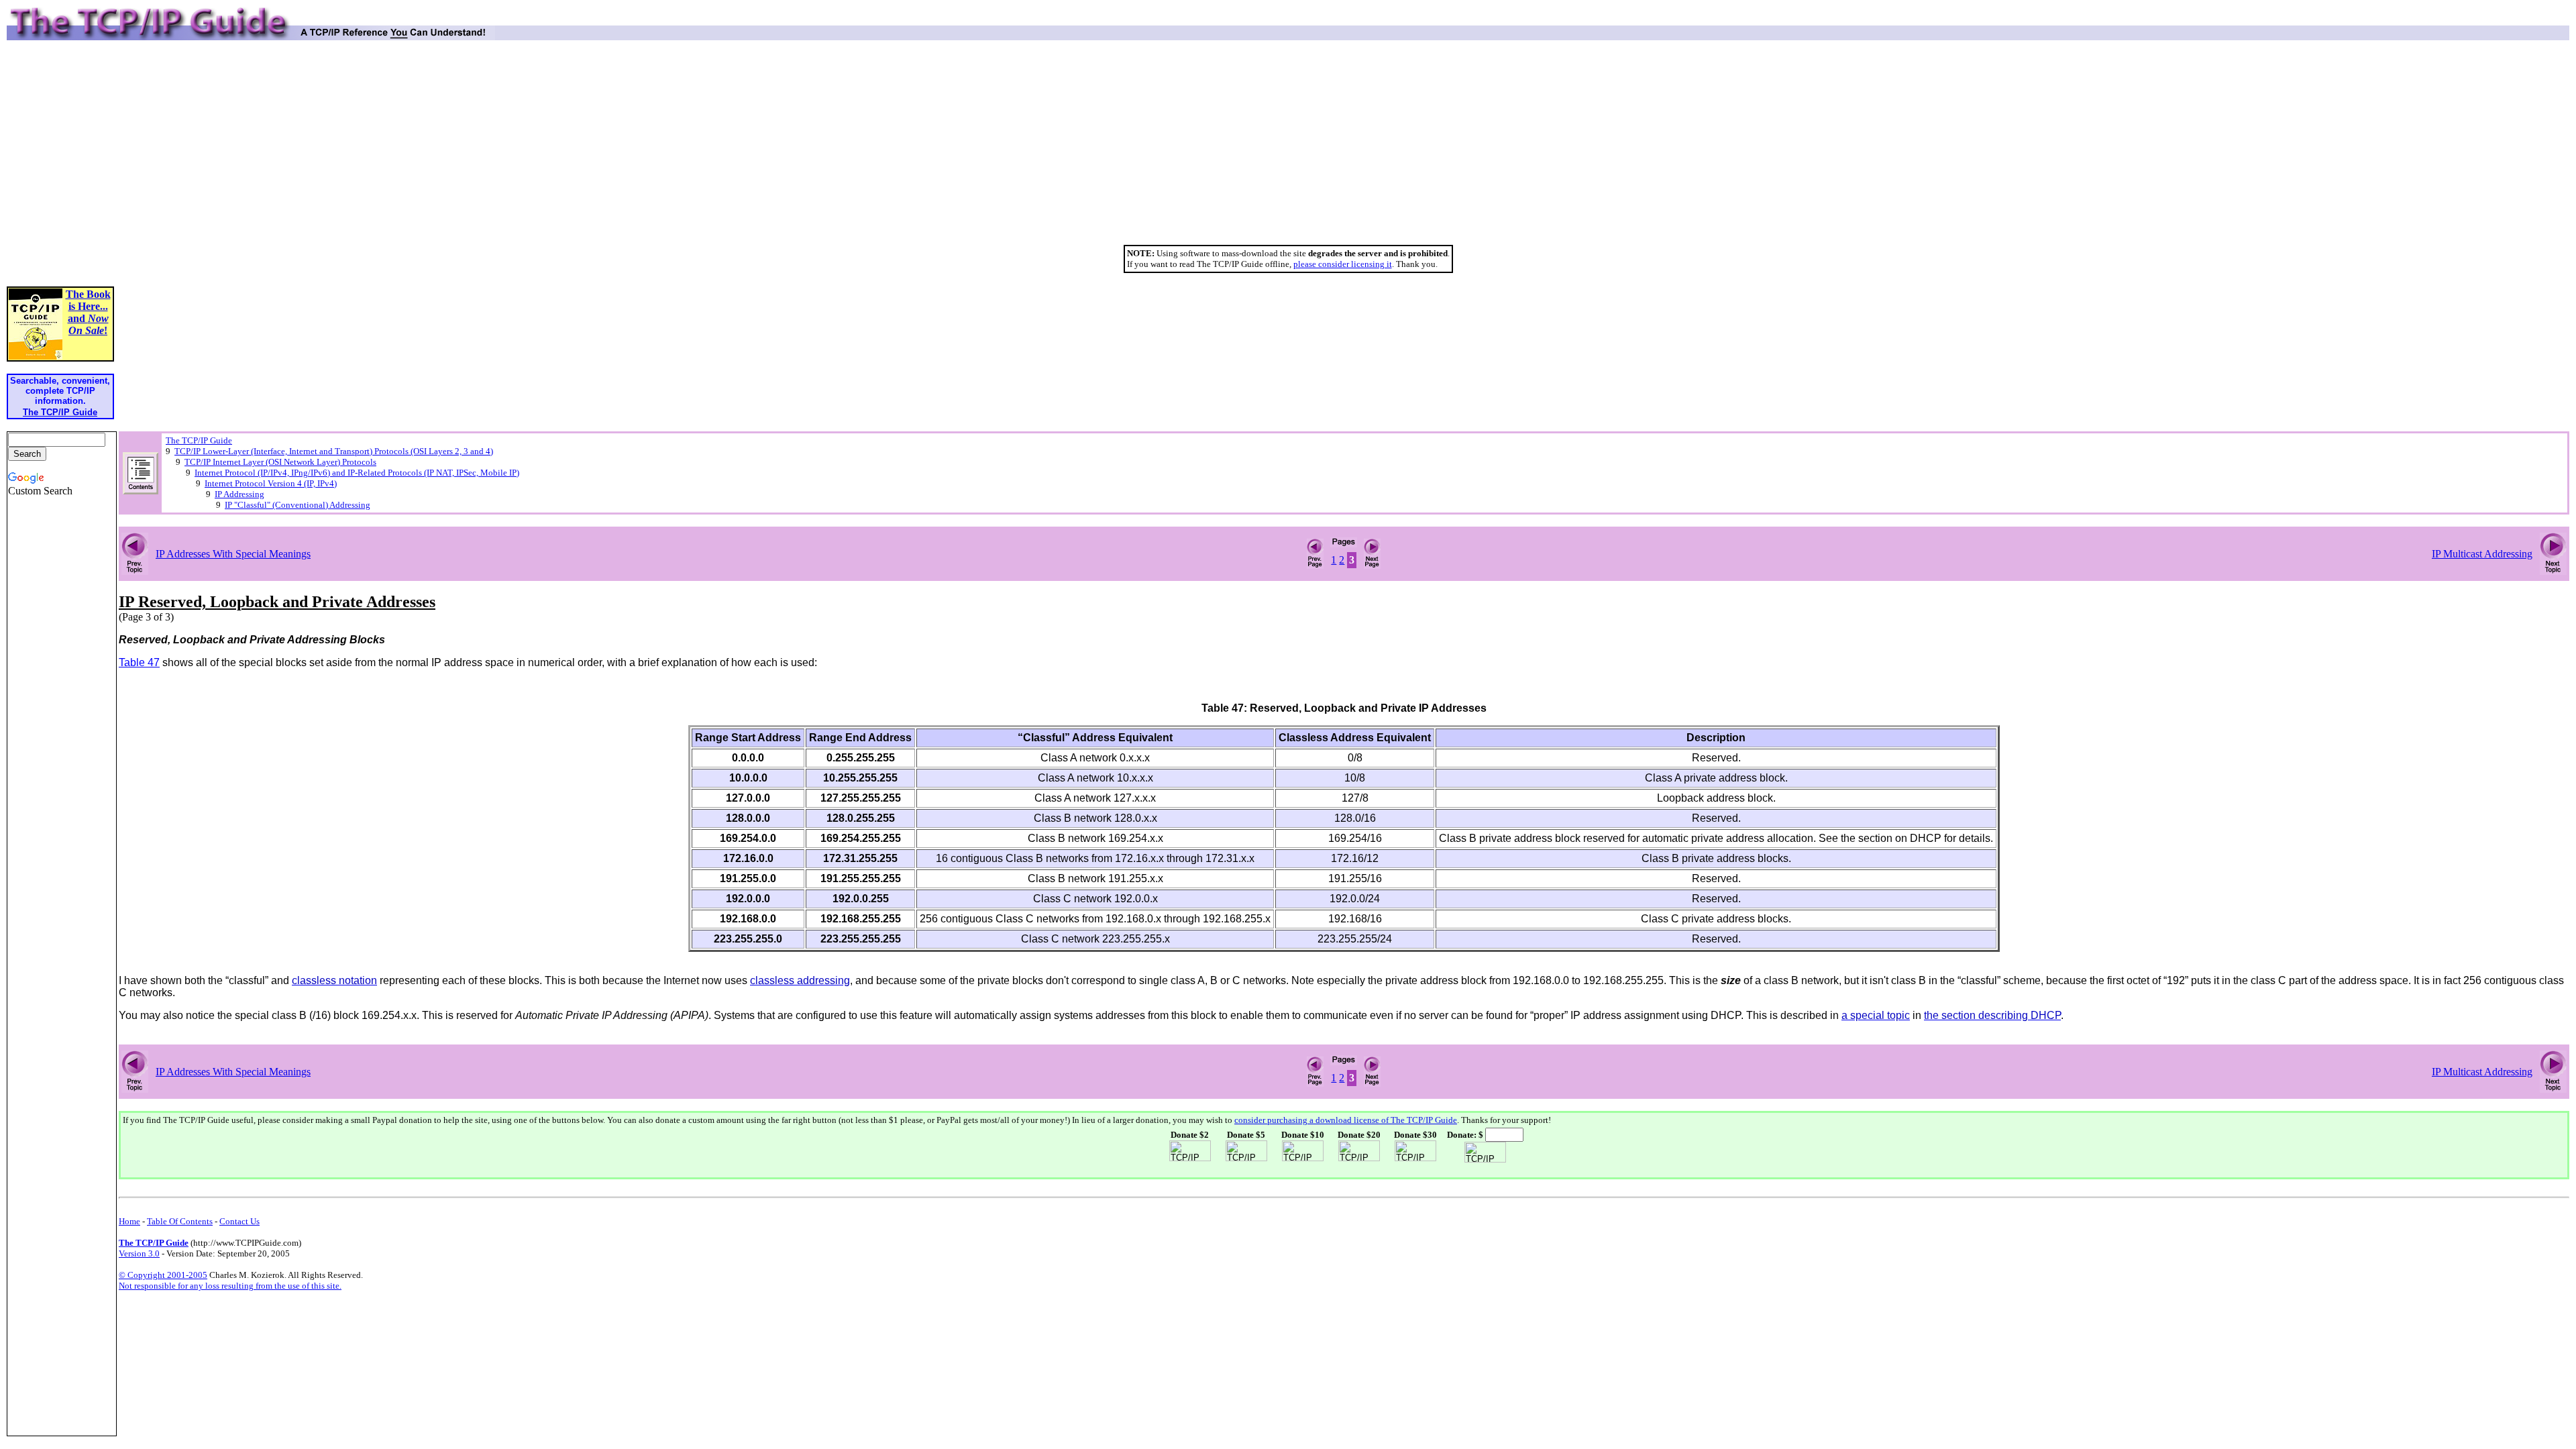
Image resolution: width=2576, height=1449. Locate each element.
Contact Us (239, 1221)
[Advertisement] (1288, 148)
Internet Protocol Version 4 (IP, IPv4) (271, 483)
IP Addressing (239, 494)
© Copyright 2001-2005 (163, 1275)
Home (129, 1221)
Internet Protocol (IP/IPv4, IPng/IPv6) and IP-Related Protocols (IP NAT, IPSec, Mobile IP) (357, 473)
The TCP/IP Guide (199, 440)
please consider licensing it (1343, 264)
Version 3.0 (139, 1253)
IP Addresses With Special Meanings (233, 554)
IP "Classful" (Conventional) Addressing (298, 505)
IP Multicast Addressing (2482, 554)
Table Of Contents (180, 1221)
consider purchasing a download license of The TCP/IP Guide (1346, 1120)
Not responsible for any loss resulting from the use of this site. (230, 1286)
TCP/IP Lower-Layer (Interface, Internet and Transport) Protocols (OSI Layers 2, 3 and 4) (334, 451)
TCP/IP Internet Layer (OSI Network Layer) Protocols (280, 462)
